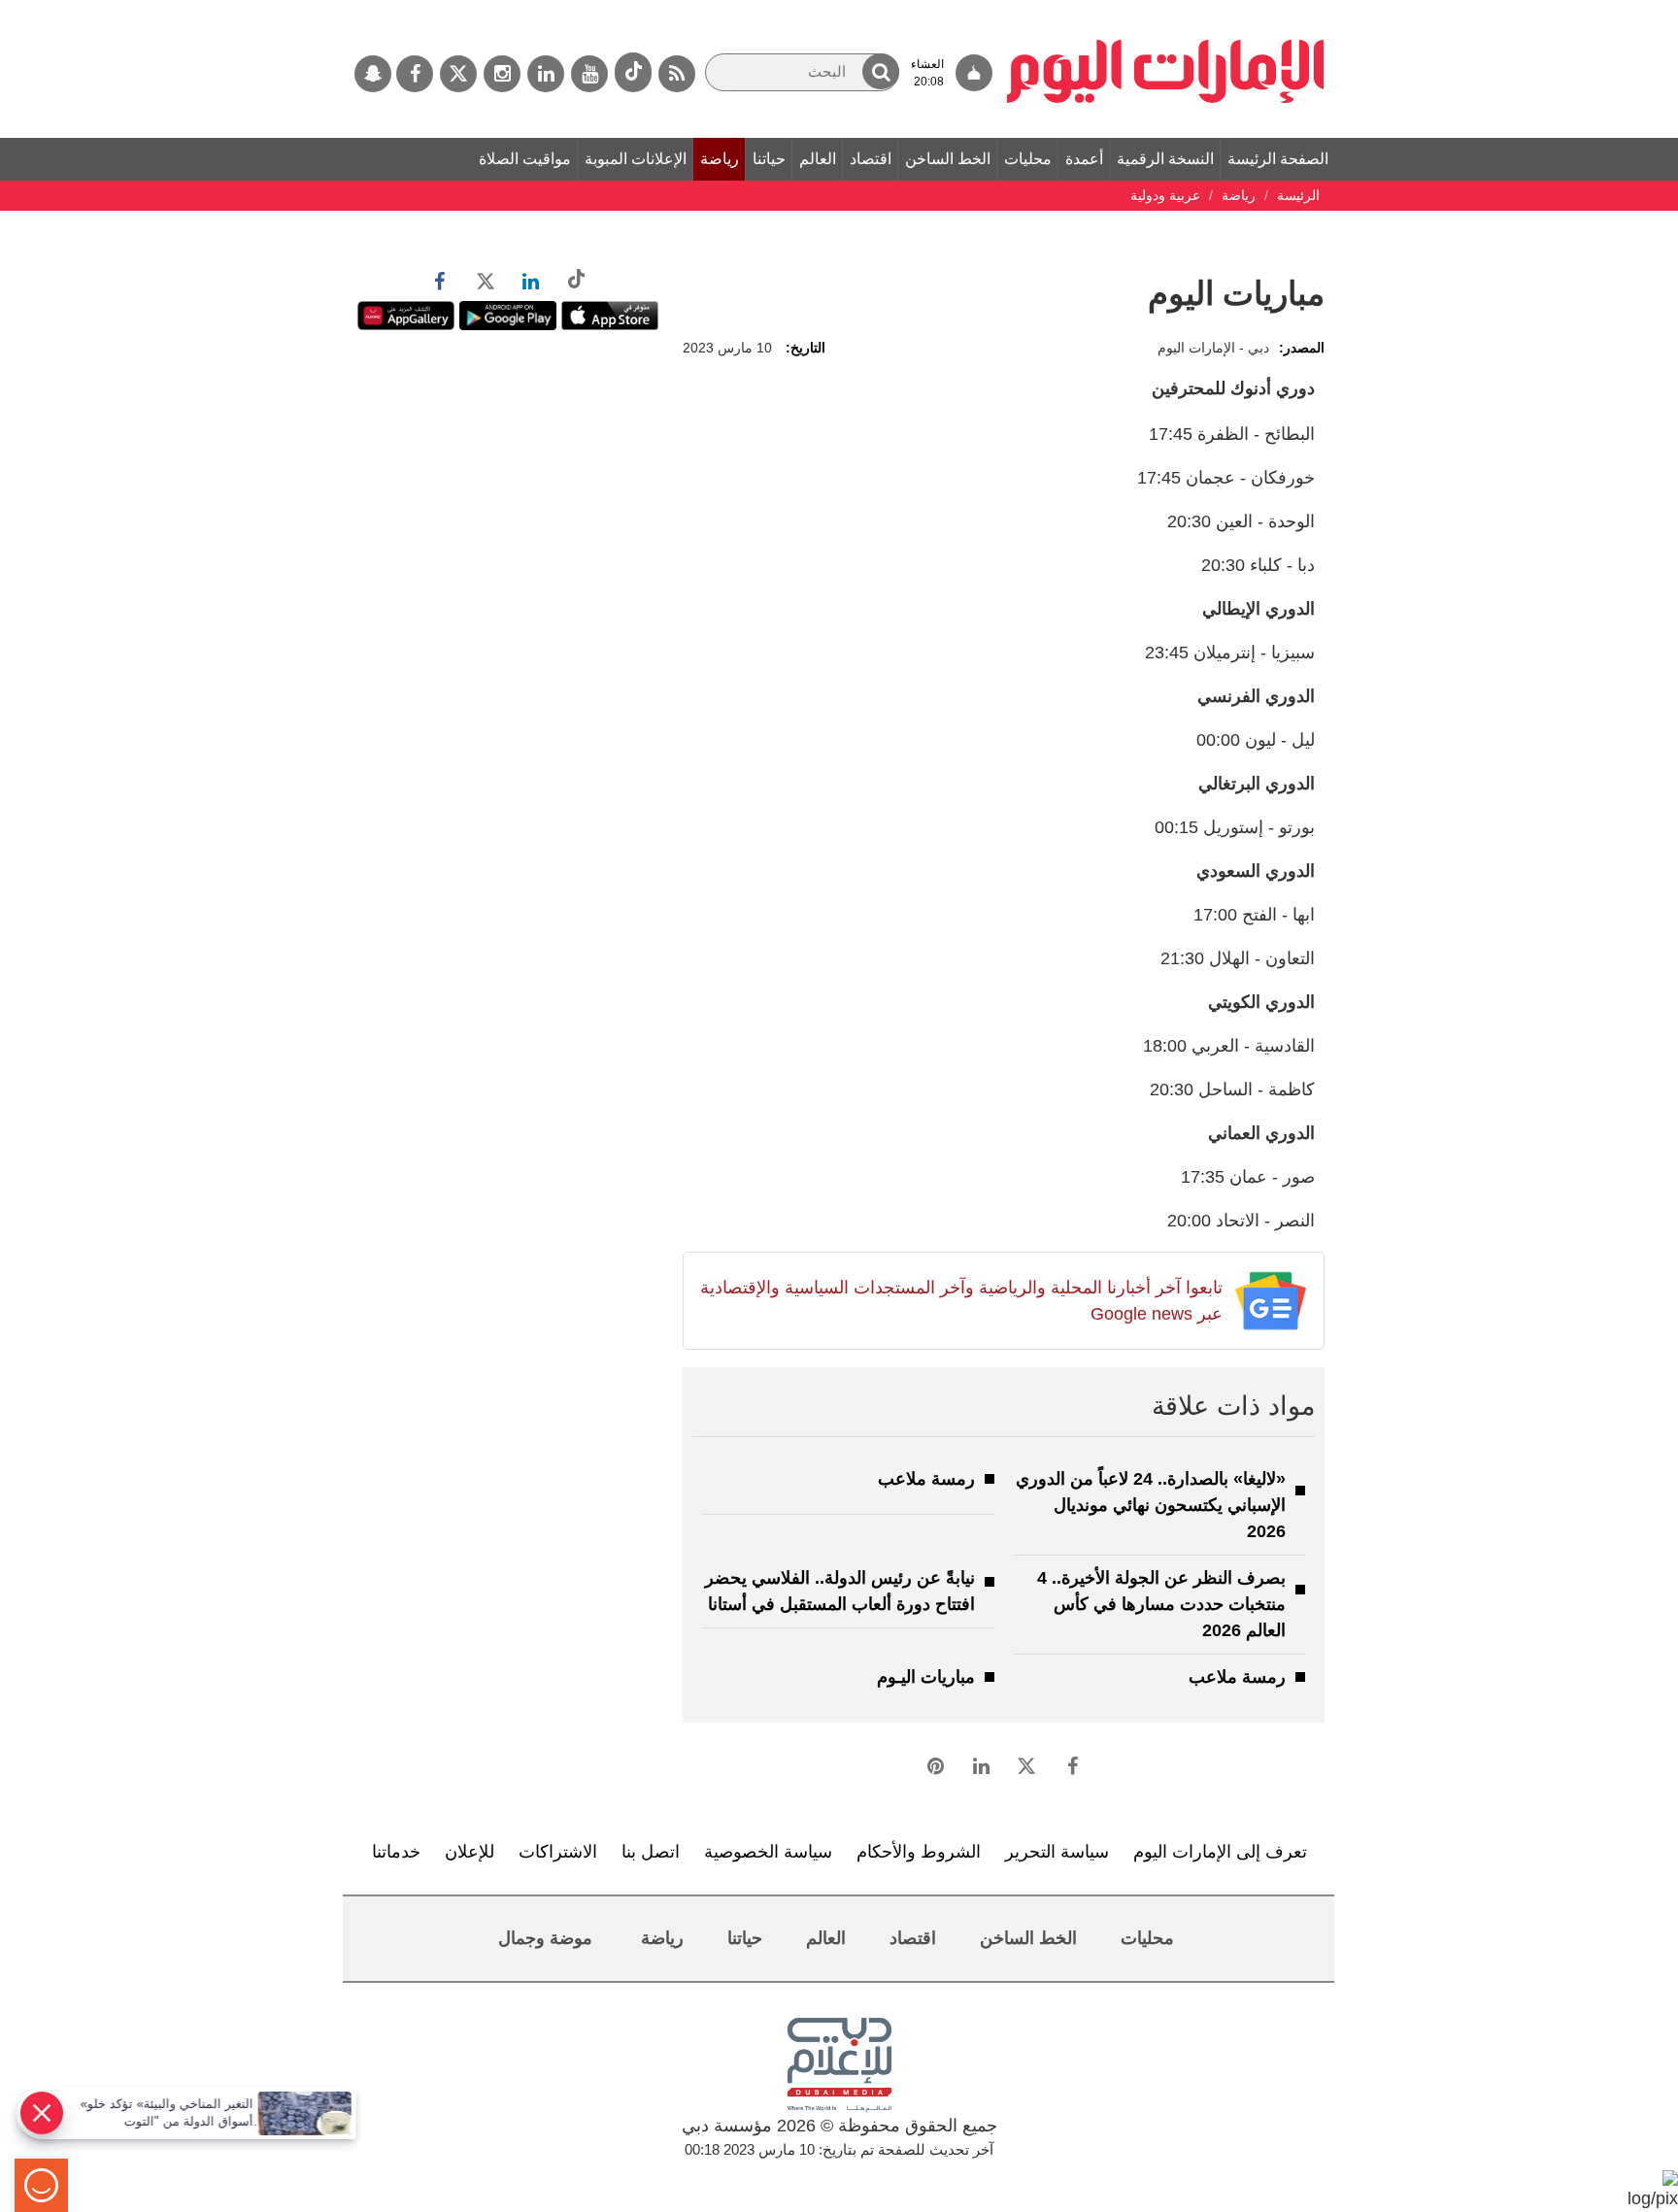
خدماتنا (396, 1852)
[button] (881, 71)
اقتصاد (871, 159)
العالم (818, 159)
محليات (1028, 159)
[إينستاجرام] (502, 74)
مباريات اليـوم (926, 1677)
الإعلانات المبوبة (636, 159)
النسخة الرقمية (1165, 159)
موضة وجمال (545, 1938)
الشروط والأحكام (919, 1852)
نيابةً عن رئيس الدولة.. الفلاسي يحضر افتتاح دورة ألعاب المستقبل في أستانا (840, 1591)
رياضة (720, 159)
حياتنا (769, 159)
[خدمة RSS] (677, 74)
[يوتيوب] (589, 74)
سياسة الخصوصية (768, 1852)
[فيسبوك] (415, 74)
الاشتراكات (558, 1852)
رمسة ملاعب (926, 1479)
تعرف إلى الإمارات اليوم (1220, 1852)
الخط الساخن (948, 159)
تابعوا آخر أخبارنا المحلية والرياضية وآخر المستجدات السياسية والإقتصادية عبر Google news (961, 1301)
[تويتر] (458, 74)
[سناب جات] (373, 74)
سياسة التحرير (1057, 1852)
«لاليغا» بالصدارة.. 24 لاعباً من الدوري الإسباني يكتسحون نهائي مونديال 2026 (1151, 1505)
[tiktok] (633, 72)
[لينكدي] (546, 74)
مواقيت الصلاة (525, 159)
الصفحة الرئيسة (1278, 159)
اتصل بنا (651, 1852)
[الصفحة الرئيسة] (1166, 10)
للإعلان (470, 1852)
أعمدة (1084, 159)
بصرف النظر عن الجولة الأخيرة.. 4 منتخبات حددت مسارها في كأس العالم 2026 (1161, 1604)
